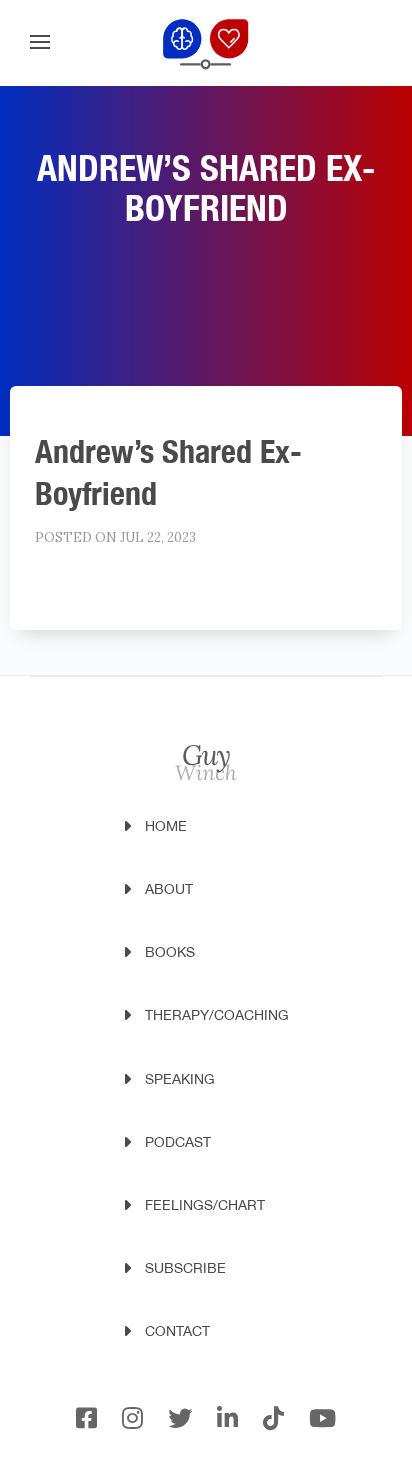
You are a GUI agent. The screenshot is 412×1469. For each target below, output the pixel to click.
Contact (177, 1331)
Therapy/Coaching (217, 1015)
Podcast (178, 1142)
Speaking (180, 1079)
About (169, 889)
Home (166, 826)
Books (170, 952)
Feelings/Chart (205, 1205)
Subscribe (185, 1268)
